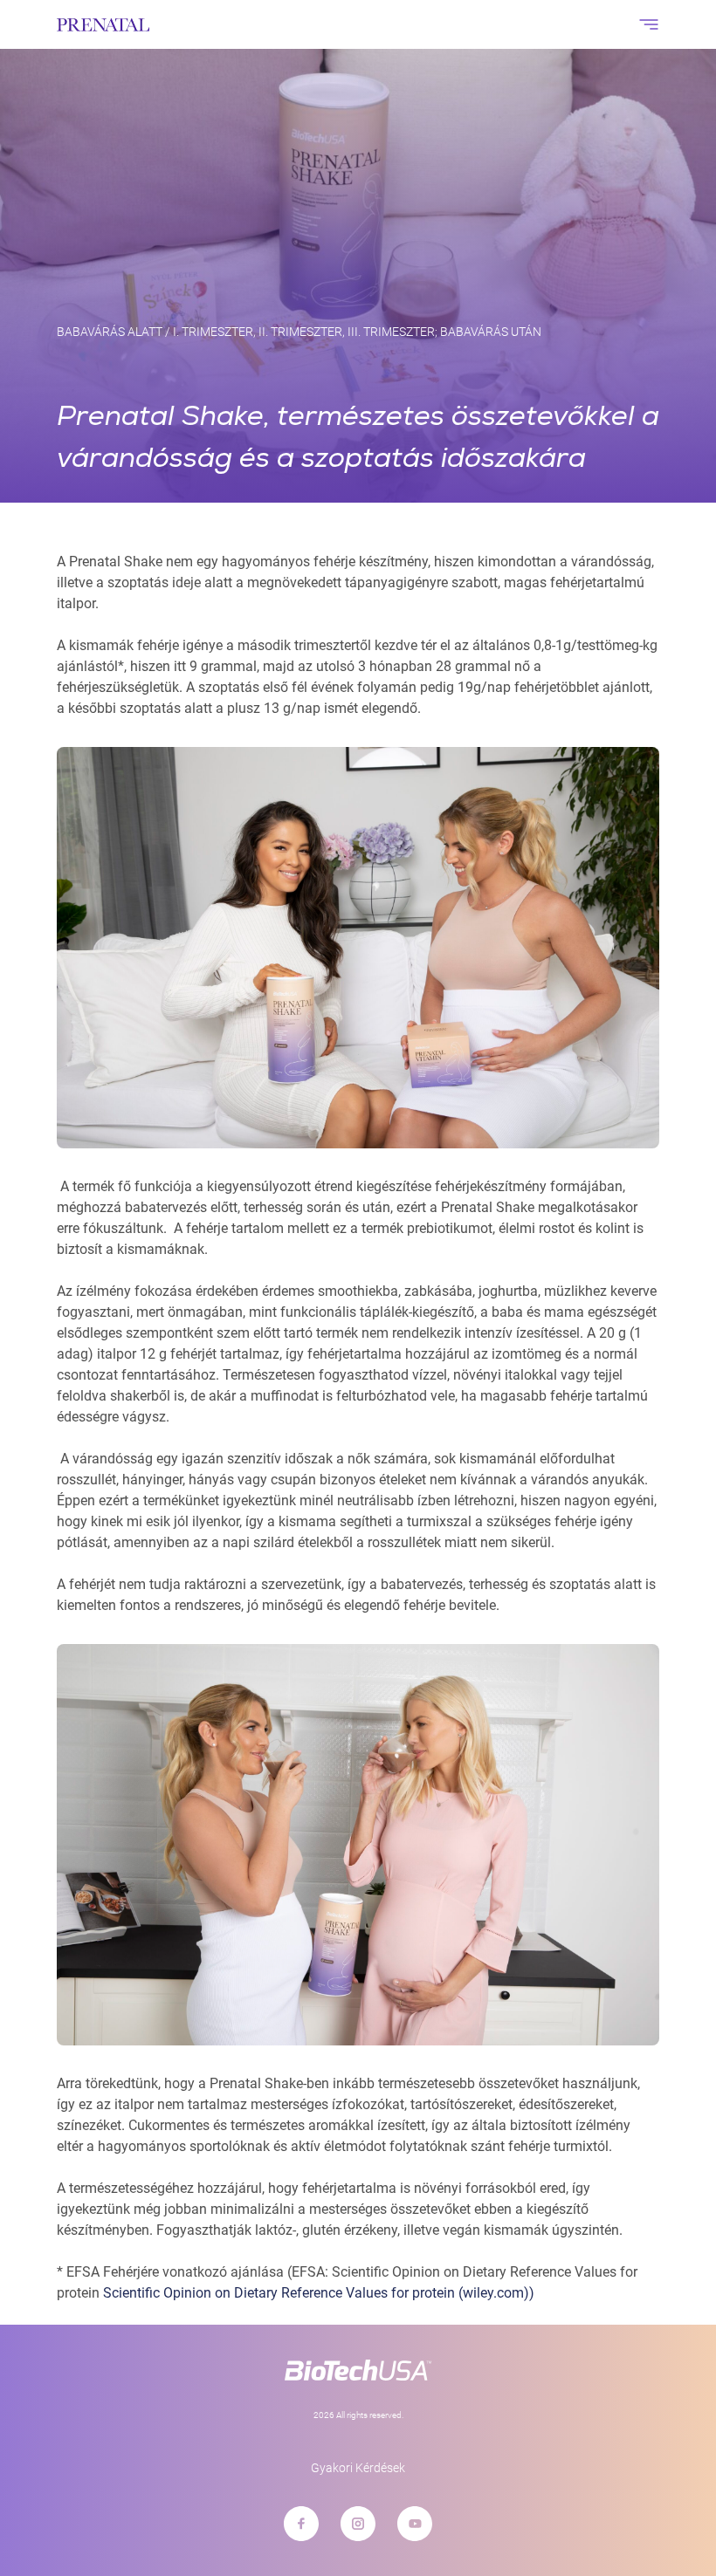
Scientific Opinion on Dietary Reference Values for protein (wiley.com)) (319, 2293)
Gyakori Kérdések (358, 2468)
